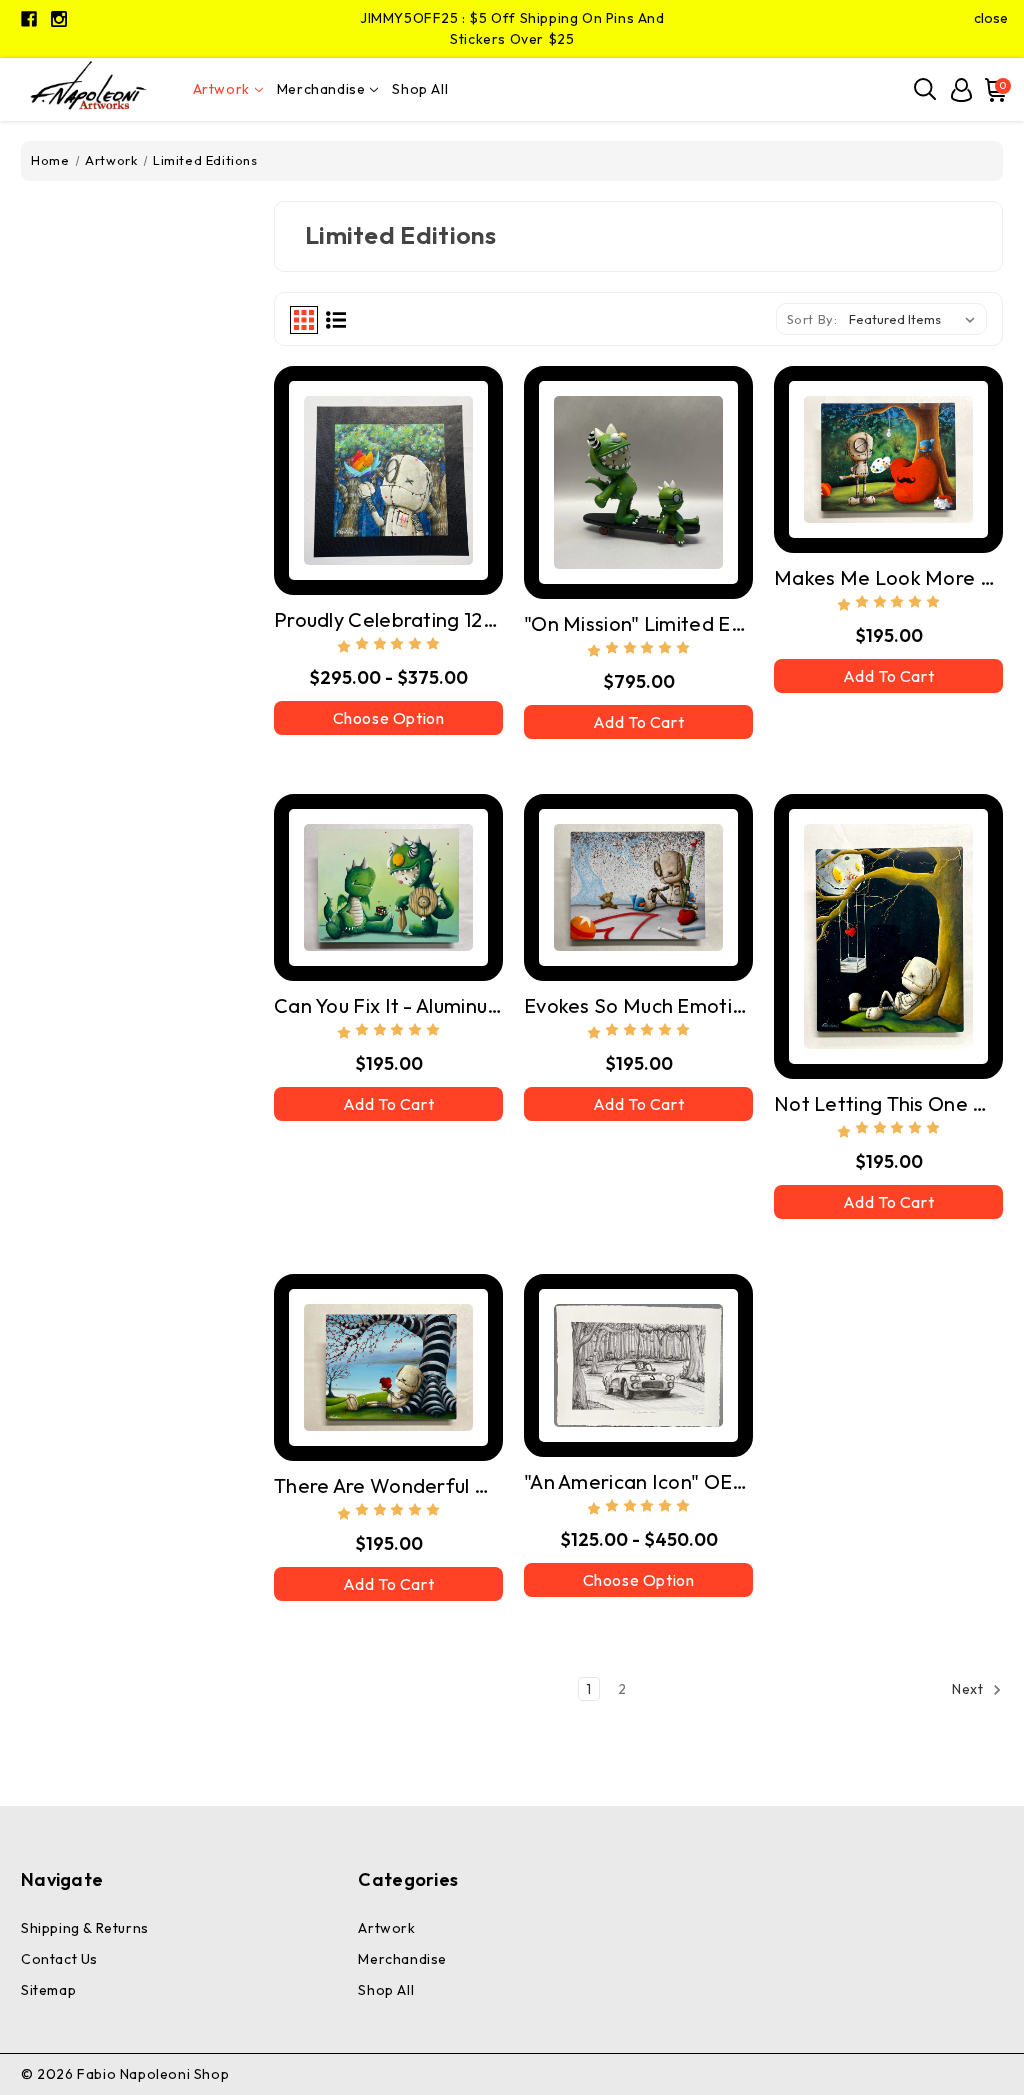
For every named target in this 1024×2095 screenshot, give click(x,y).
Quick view (349, 477)
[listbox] (916, 319)
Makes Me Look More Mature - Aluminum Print (888, 577)
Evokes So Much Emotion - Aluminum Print (638, 1005)
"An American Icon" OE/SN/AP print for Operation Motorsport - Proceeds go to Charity (638, 1481)
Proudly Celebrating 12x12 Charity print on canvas (388, 619)
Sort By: (812, 319)
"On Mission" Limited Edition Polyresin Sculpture (638, 623)
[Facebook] (29, 19)
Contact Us (59, 1959)
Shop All (420, 89)
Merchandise (321, 89)
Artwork (221, 89)
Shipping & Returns (85, 1928)
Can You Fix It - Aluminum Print (388, 1005)
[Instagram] (59, 19)
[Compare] (389, 476)
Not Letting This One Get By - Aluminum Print (888, 1103)
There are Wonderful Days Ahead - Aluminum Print (388, 1485)
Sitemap (48, 1990)
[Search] (926, 90)
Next (969, 1690)
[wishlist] (428, 476)
